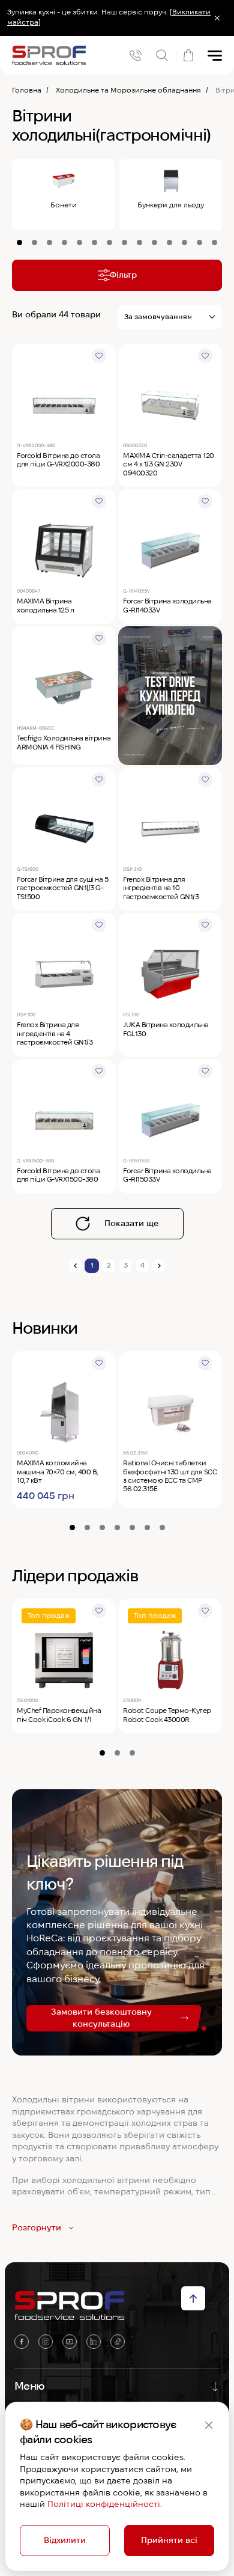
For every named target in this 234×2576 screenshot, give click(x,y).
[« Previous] (75, 1266)
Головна (27, 90)
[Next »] (159, 1266)
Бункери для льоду (171, 205)
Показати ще (132, 1223)
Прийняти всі (169, 2540)
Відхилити (65, 2540)
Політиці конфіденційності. (105, 2504)
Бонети (64, 205)
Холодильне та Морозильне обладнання (128, 90)
